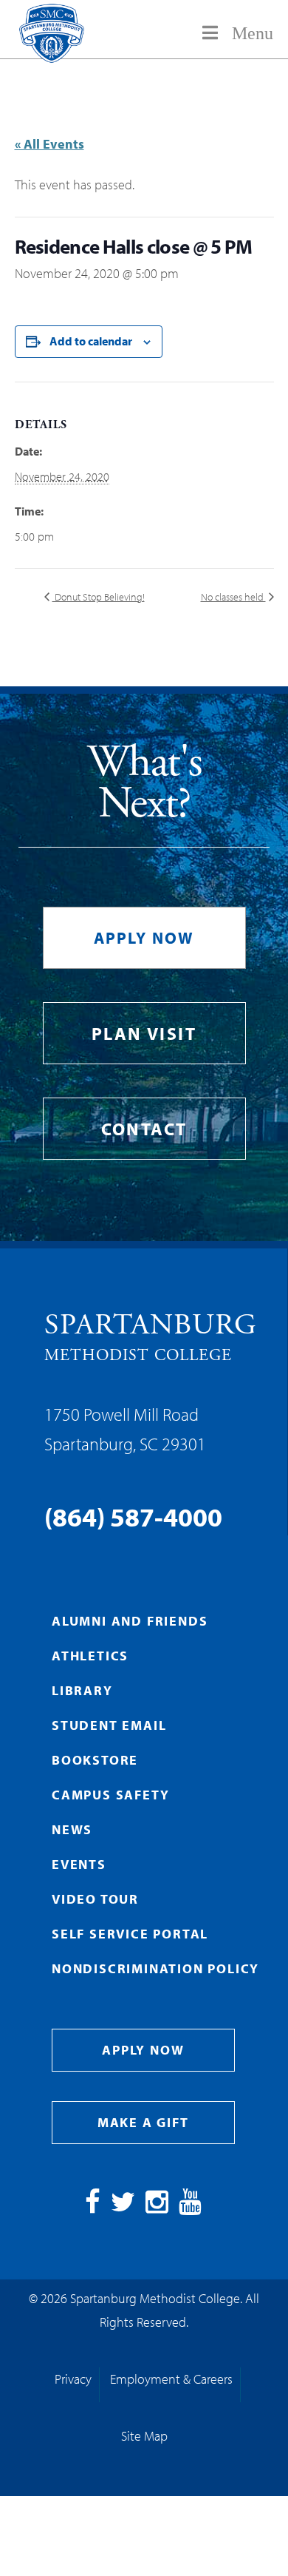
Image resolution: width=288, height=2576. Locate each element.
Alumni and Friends (130, 1621)
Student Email (109, 1725)
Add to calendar (91, 341)
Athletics (90, 1656)
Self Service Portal (130, 1934)
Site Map (144, 2436)
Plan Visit (144, 1033)
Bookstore (95, 1760)
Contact (144, 1129)
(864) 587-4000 (133, 1516)
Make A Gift (143, 2122)
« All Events (49, 144)
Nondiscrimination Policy (155, 1968)
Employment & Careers (171, 2379)
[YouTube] (190, 2207)
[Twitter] (123, 2207)
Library (82, 1690)
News (72, 1829)
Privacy (73, 2379)
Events (79, 1864)
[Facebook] (93, 2207)
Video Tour (95, 1899)
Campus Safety (110, 1795)
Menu (253, 33)
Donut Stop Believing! (99, 597)
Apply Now (144, 938)
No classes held (233, 597)
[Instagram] (157, 2207)
